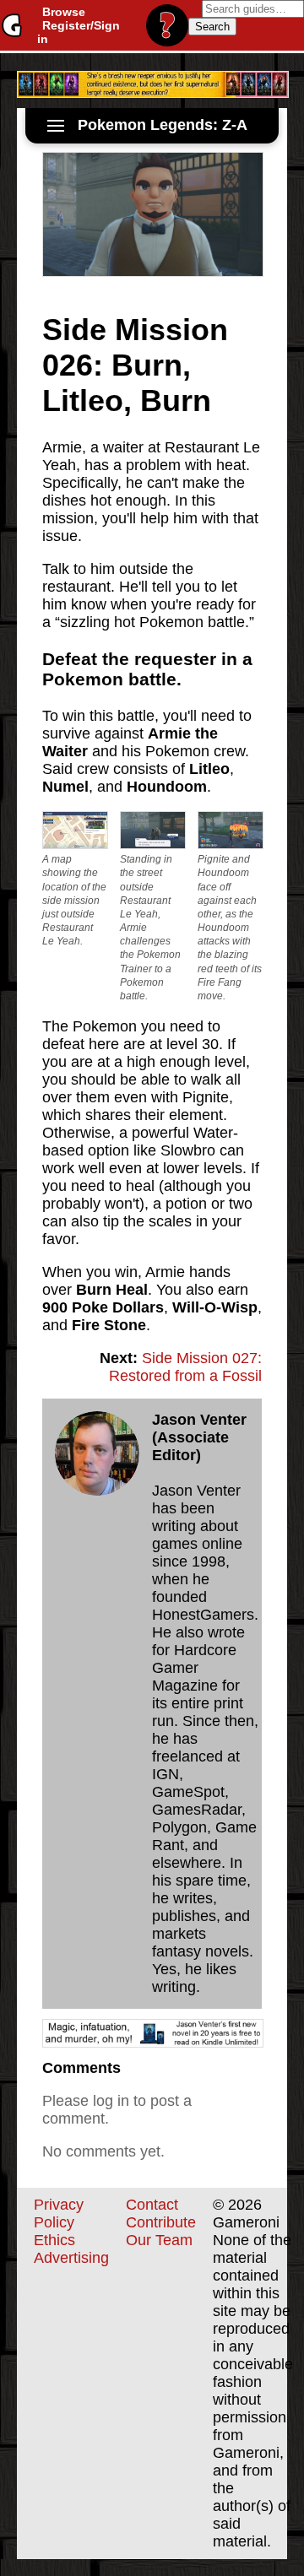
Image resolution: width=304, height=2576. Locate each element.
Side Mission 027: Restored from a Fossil (185, 1367)
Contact (152, 2205)
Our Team (159, 2240)
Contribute (161, 2222)
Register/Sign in (79, 32)
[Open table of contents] (56, 126)
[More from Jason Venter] (97, 1453)
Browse (64, 12)
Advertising (71, 2258)
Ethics (54, 2240)
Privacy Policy (59, 2213)
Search (212, 27)
